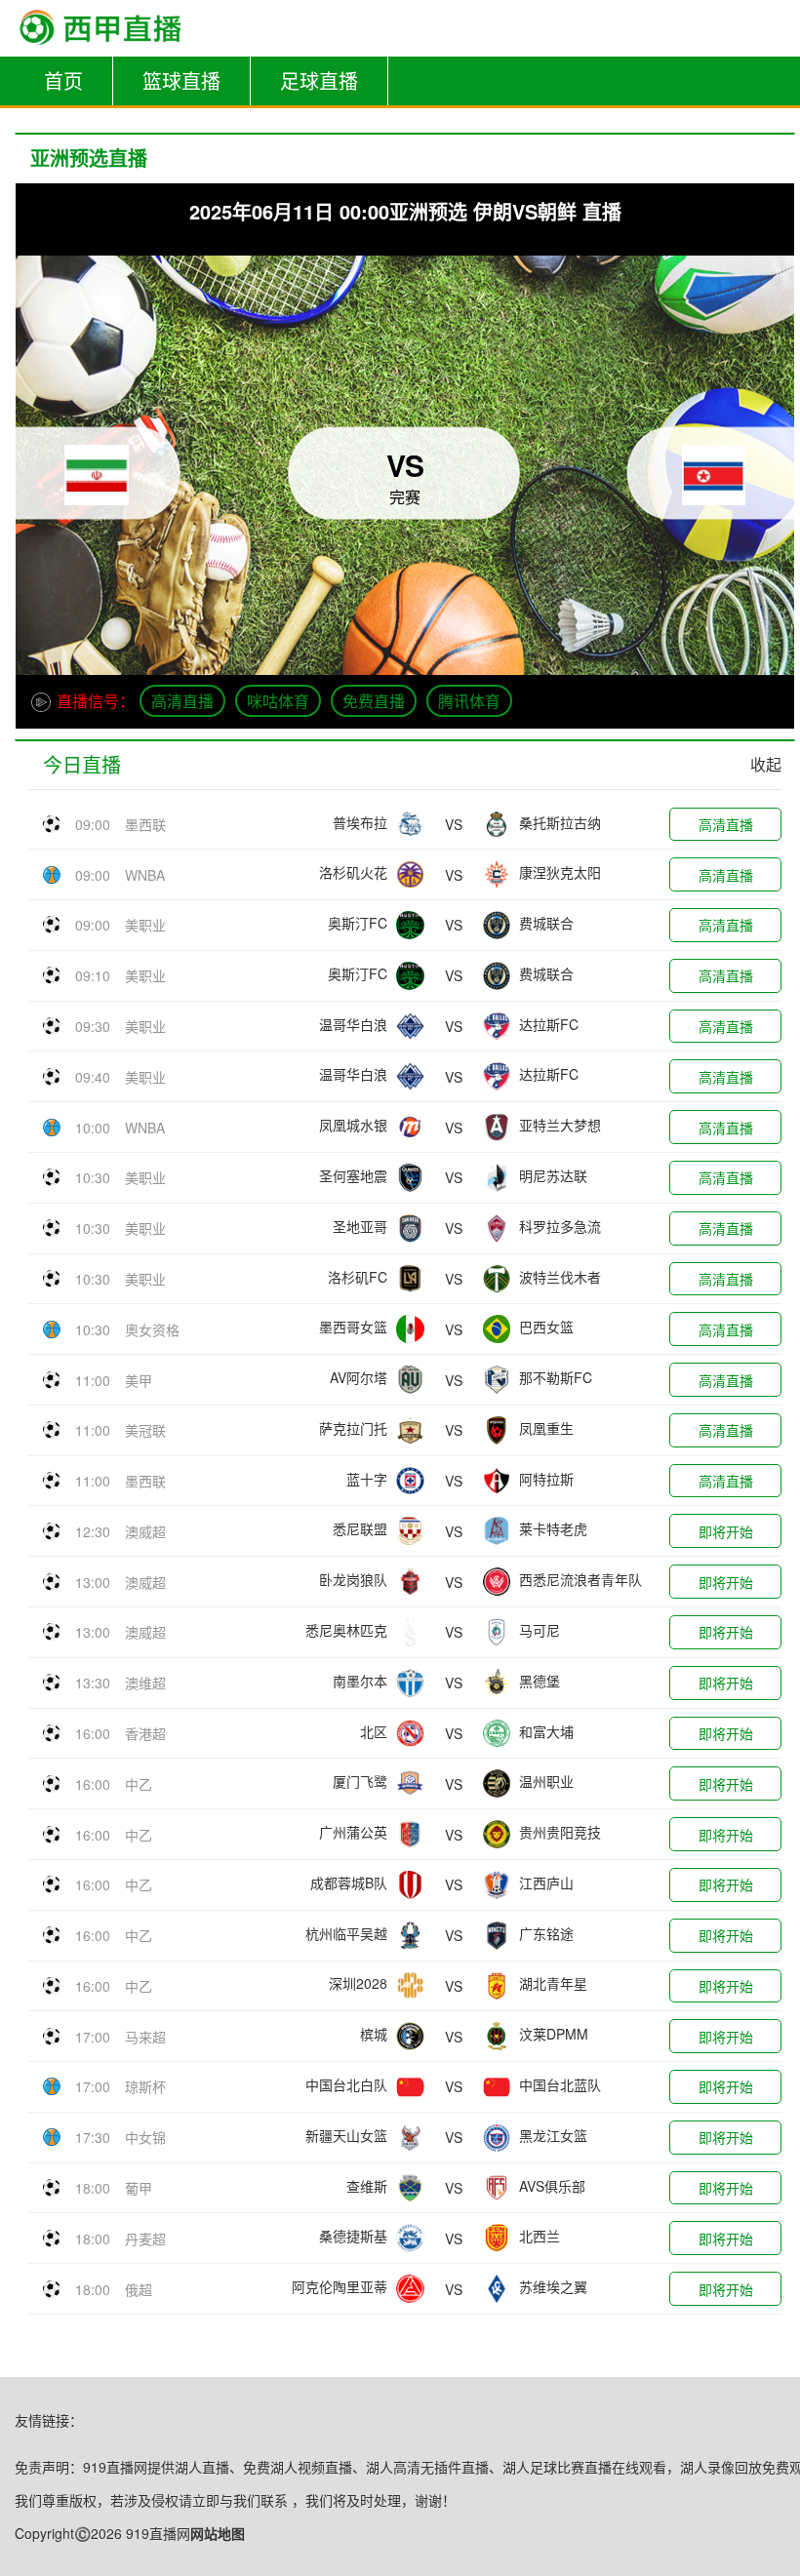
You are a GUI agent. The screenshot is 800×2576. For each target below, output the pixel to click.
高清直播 (182, 701)
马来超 (145, 2037)
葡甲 (139, 2188)
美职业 (145, 925)
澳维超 (145, 1683)
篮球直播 (181, 80)
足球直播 (319, 80)
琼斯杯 (145, 2086)
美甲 (139, 1380)
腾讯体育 (469, 701)
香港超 (145, 1733)
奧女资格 (152, 1329)
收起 (766, 764)
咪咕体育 (278, 701)
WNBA (145, 875)
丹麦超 (145, 2239)
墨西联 (145, 824)
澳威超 (145, 1531)
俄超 (139, 2289)
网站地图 (218, 2533)
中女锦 (145, 2137)
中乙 (139, 1784)
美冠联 (145, 1430)
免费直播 (374, 701)
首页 (63, 80)
